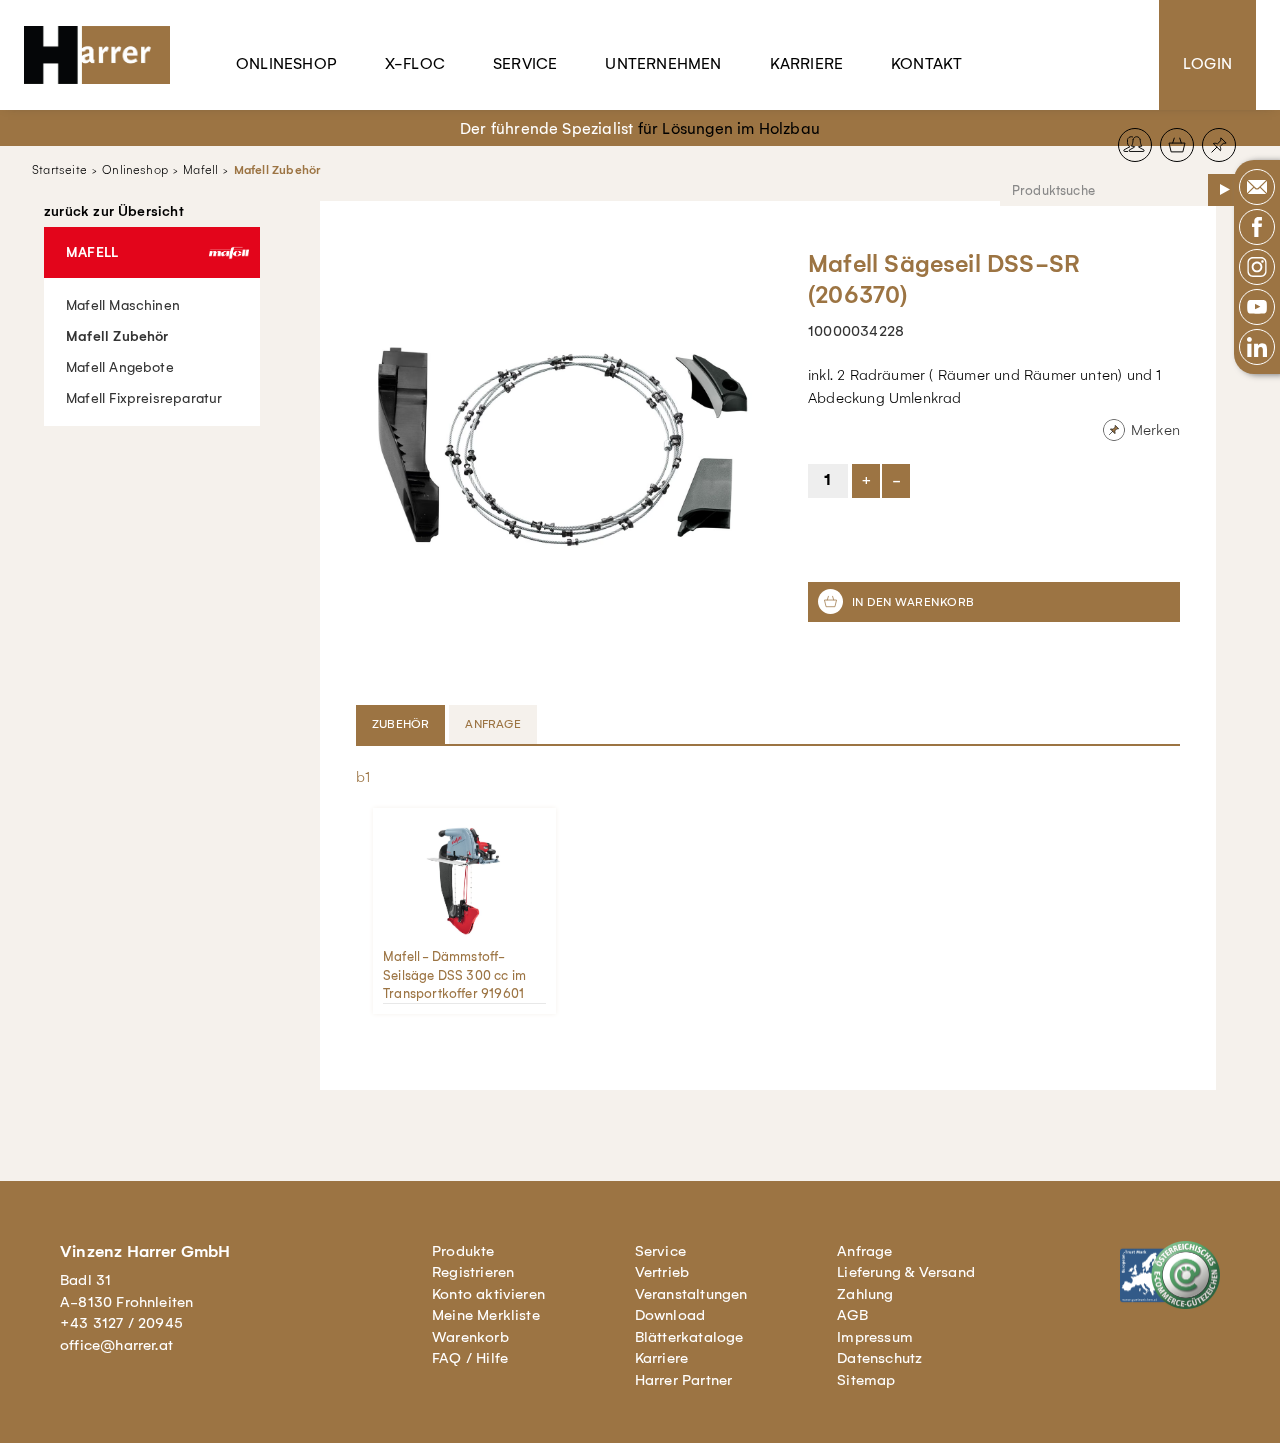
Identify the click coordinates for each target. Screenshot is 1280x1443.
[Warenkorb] (1177, 145)
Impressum (875, 1337)
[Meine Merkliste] (1219, 145)
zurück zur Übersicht (114, 212)
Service (525, 63)
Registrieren (473, 1272)
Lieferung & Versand (906, 1272)
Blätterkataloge (689, 1337)
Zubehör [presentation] (400, 724)
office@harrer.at (116, 1345)
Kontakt (926, 63)
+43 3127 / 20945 (121, 1323)
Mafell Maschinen (123, 305)
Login (1207, 63)
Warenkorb (470, 1337)
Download (670, 1315)
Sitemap (866, 1380)
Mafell (200, 170)
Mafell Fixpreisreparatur (144, 398)
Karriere (807, 63)
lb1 (362, 777)
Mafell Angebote (120, 367)
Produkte (463, 1251)
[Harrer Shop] (106, 55)
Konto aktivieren (488, 1294)
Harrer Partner (684, 1380)
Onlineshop (286, 63)
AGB (852, 1315)
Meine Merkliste (486, 1315)
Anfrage (864, 1251)
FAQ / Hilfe (470, 1358)
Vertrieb (662, 1272)
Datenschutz (879, 1358)
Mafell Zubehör (277, 170)
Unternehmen (663, 63)
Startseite (59, 170)
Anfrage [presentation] (492, 724)
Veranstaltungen (691, 1294)
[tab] (402, 724)
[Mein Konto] (1135, 145)
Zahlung (865, 1294)
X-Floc (415, 63)
